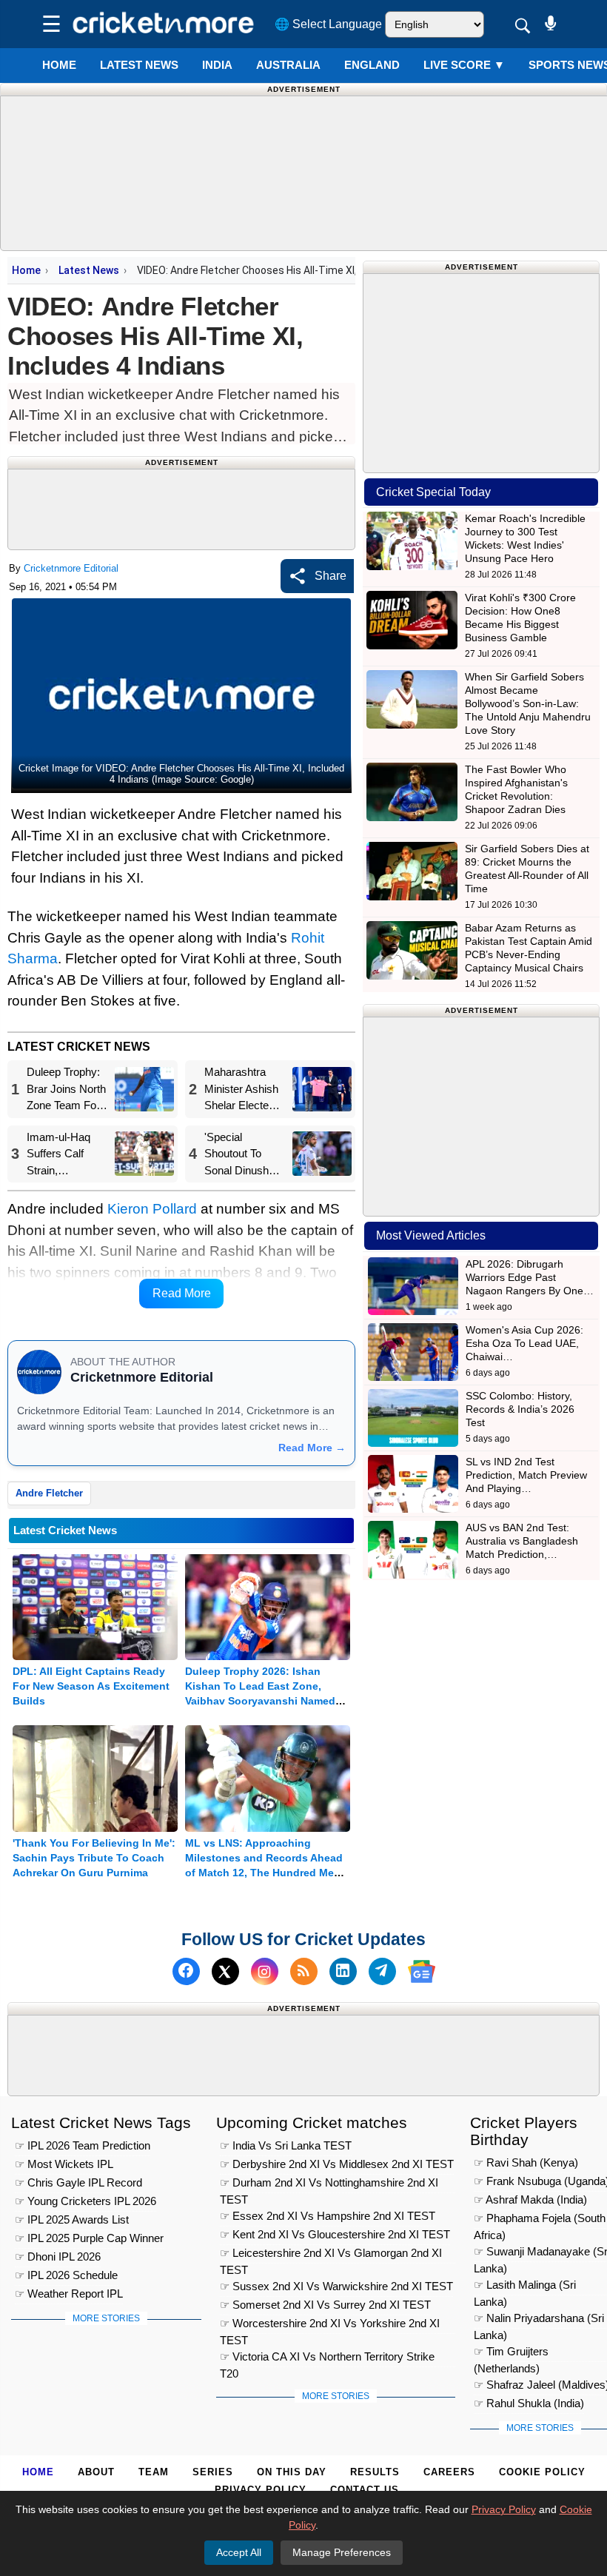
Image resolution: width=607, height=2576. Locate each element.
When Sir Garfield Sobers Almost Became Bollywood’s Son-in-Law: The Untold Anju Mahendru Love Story (528, 703)
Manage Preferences (342, 2552)
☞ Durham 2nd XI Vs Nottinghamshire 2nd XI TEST (329, 2185)
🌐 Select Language (328, 24)
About (96, 2472)
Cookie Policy (542, 2472)
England (372, 65)
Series (213, 2472)
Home (59, 65)
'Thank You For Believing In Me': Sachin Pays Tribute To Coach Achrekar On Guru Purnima (94, 1858)
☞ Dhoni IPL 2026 (58, 2256)
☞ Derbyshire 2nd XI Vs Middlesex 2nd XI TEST (337, 2164)
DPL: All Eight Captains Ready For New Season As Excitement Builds (91, 1686)
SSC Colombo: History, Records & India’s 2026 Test (520, 1409)
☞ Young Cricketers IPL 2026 (85, 2201)
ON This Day (292, 2472)
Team (154, 2472)
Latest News (89, 270)
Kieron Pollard (152, 1209)
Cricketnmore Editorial (71, 568)
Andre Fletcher (49, 1493)
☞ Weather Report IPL (69, 2294)
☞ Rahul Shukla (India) (529, 2403)
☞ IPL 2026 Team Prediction (83, 2145)
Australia (288, 65)
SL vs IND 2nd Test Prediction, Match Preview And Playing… (526, 1475)
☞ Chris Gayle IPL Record (78, 2182)
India (217, 65)
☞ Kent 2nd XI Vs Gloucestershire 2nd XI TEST (335, 2234)
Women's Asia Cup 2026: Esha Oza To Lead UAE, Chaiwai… (524, 1343)
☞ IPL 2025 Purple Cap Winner (89, 2238)
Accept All (239, 2552)
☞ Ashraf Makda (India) (530, 2199)
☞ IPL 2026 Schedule (66, 2275)
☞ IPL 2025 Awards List (72, 2219)
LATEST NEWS (139, 65)
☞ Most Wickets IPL (64, 2164)
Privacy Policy (261, 2490)
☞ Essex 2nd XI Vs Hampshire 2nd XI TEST (328, 2216)
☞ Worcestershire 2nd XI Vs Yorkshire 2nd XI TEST (330, 2325)
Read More (182, 1293)
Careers (449, 2472)
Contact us (365, 2490)
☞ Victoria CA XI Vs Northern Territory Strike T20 (327, 2359)
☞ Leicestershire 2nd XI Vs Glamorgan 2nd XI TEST (331, 2255)
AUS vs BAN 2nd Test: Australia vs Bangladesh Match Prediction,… (522, 1541)
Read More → (312, 1448)
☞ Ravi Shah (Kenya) (526, 2162)
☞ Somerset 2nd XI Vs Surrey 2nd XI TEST (325, 2305)
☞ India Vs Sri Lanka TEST (286, 2145)
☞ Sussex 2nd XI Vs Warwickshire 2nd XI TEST (336, 2286)
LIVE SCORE (464, 65)
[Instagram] (265, 1971)
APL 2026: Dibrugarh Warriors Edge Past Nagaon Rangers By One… (530, 1277)
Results (375, 2472)
